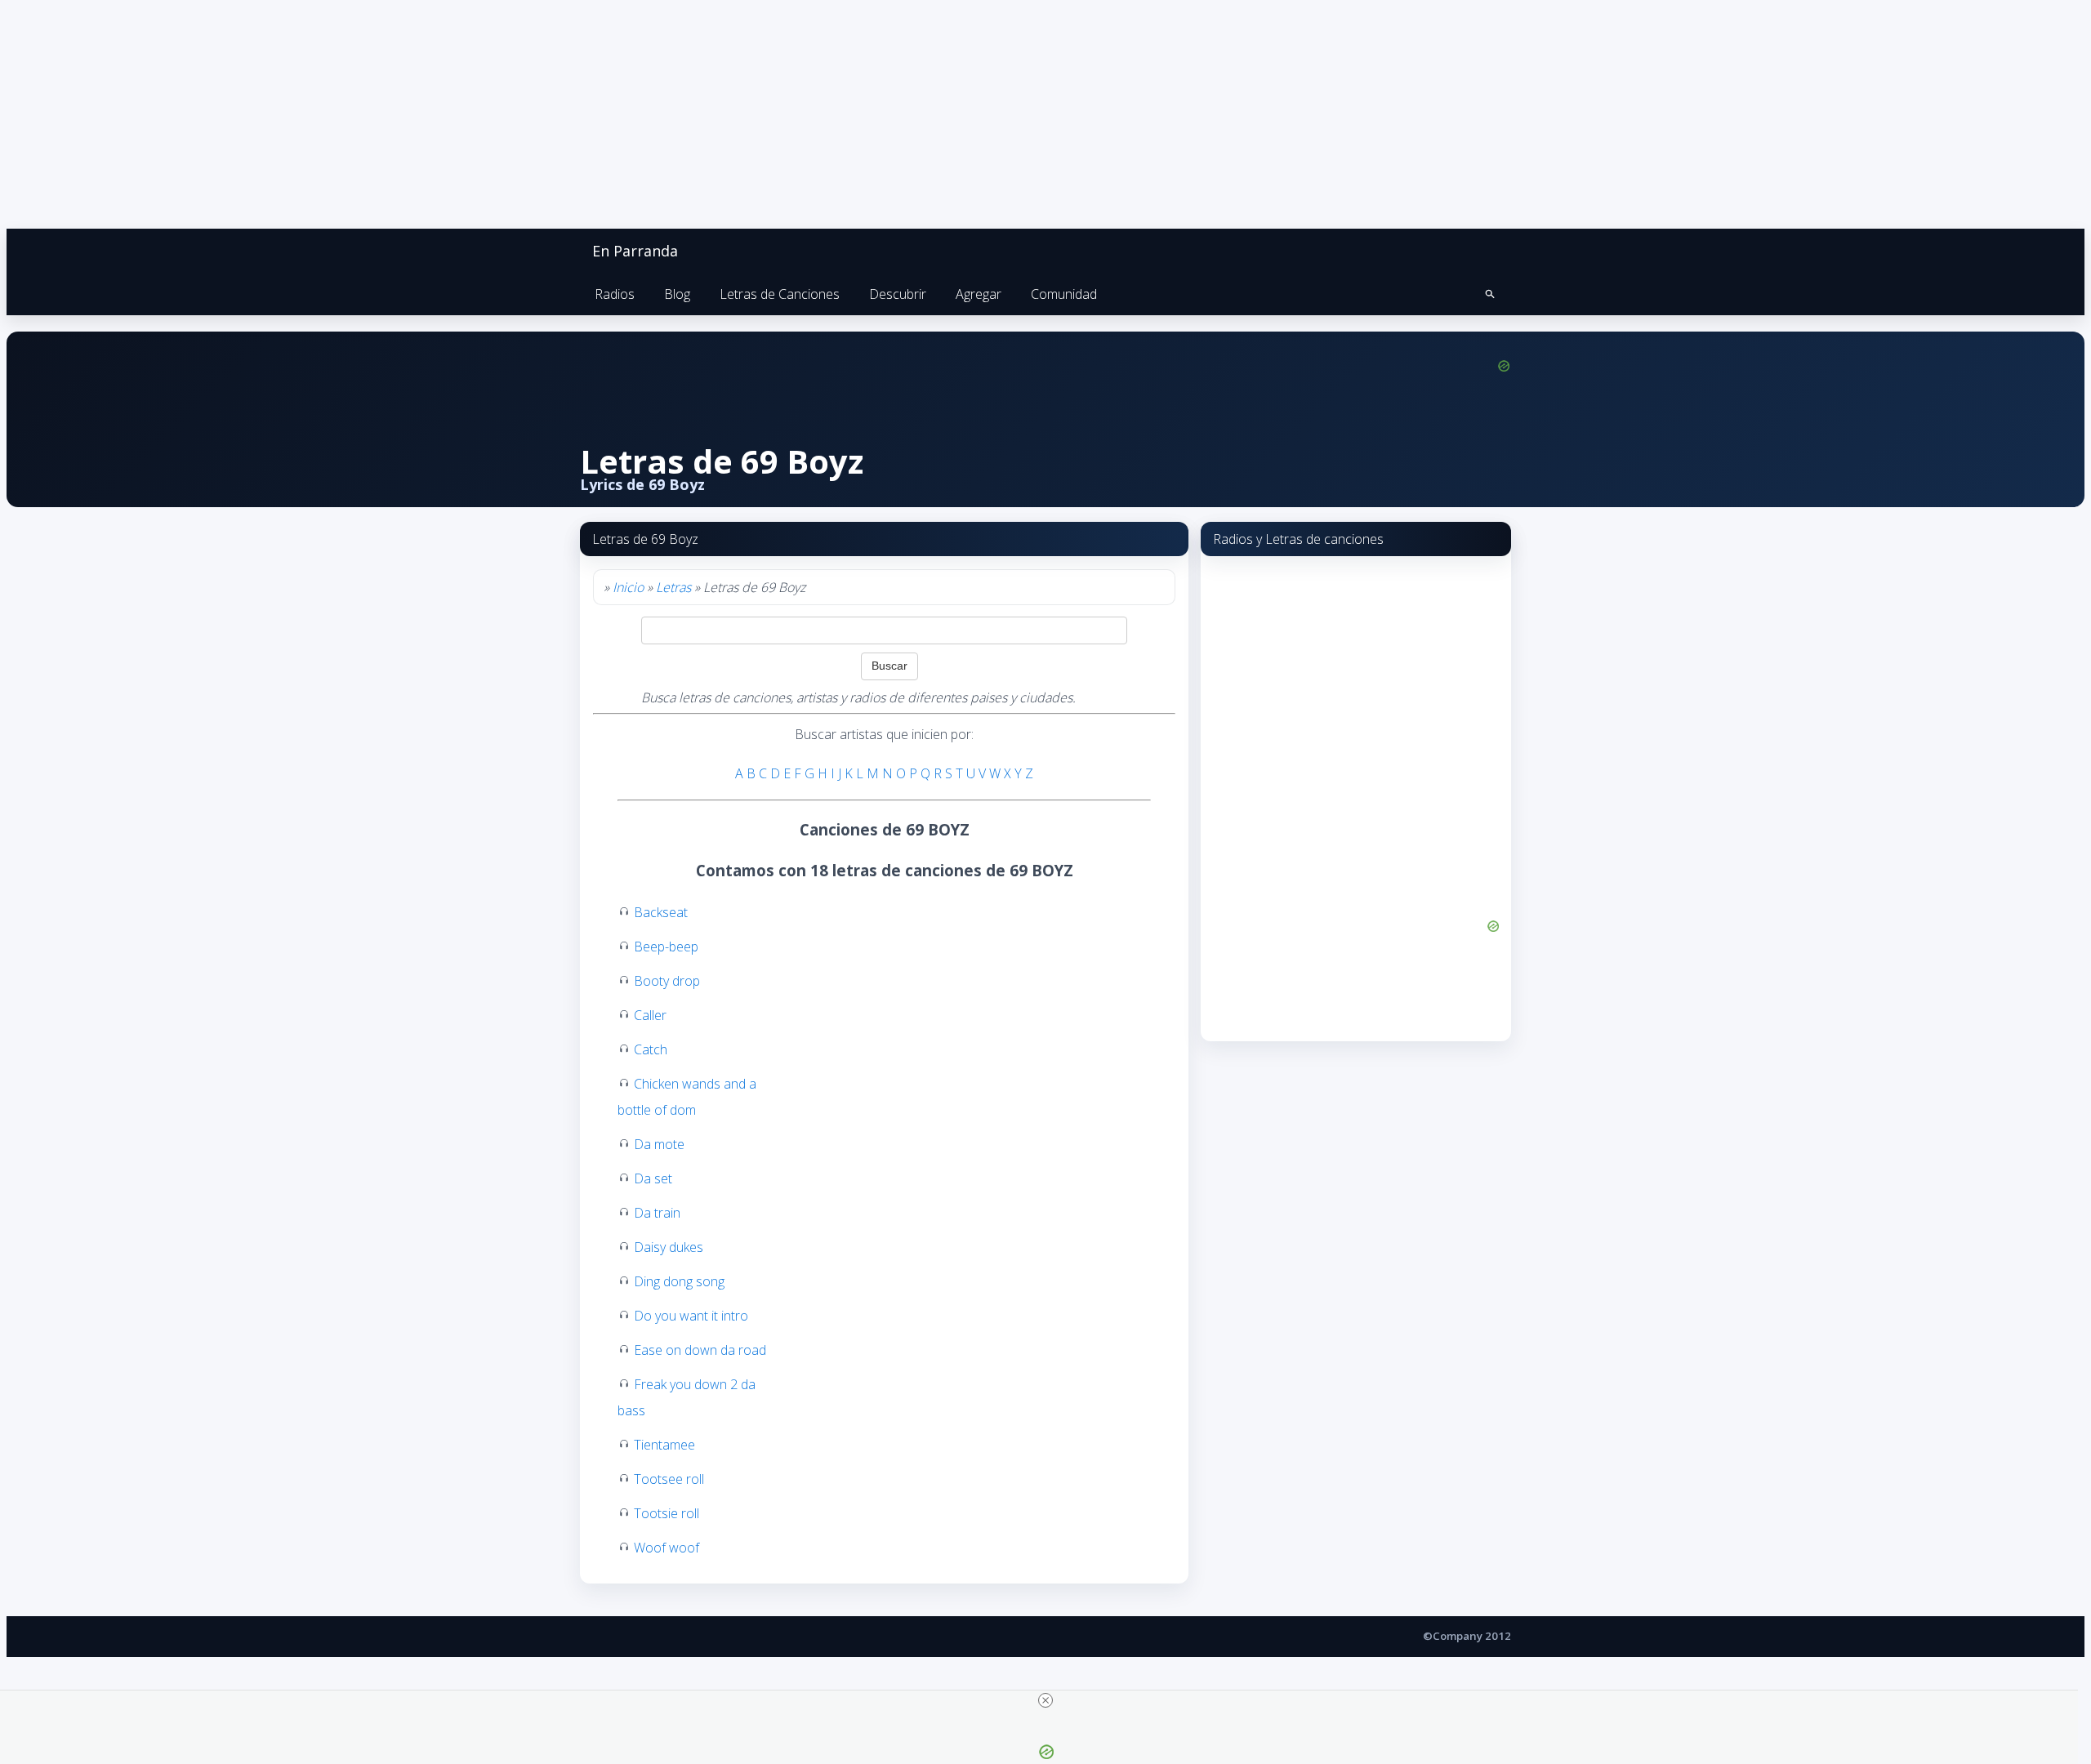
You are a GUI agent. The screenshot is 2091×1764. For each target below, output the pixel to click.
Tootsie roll (667, 1513)
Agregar (979, 294)
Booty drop (667, 981)
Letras (673, 587)
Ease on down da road (700, 1350)
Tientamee (664, 1445)
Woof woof (667, 1548)
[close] (1045, 1700)
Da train (657, 1213)
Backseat (661, 912)
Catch (651, 1049)
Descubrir (898, 294)
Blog (677, 294)
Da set (653, 1178)
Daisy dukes (669, 1247)
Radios (615, 294)
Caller (650, 1015)
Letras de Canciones (780, 294)
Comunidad (1064, 294)
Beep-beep (666, 947)
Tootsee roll (669, 1479)
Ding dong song (679, 1281)
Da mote (659, 1144)
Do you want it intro (691, 1316)
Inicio (628, 587)
